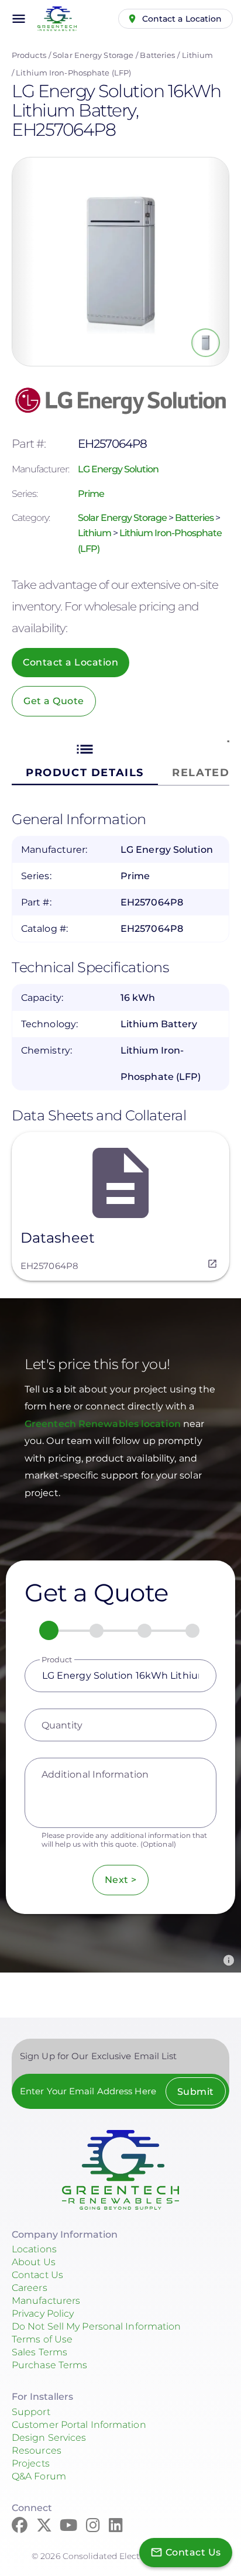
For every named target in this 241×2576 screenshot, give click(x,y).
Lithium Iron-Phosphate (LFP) (73, 73)
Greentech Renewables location (104, 1424)
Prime (91, 494)
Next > (121, 1880)
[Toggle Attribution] (229, 1960)
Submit (196, 2092)
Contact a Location (182, 19)
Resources (37, 2450)
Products (29, 55)
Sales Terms (39, 2352)
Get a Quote (54, 701)
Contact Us (37, 2275)
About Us (34, 2262)
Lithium (198, 55)
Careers (30, 2288)
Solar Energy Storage (93, 55)
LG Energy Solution (118, 469)
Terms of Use (42, 2339)
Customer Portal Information (79, 2425)
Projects (31, 2463)
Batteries (157, 55)
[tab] (85, 759)
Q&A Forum (39, 2476)
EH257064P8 (49, 1266)
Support (31, 2412)
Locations (34, 2249)
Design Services (49, 2438)
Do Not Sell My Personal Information (97, 2326)
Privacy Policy (43, 2313)
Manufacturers (46, 2301)
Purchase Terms (49, 2365)
